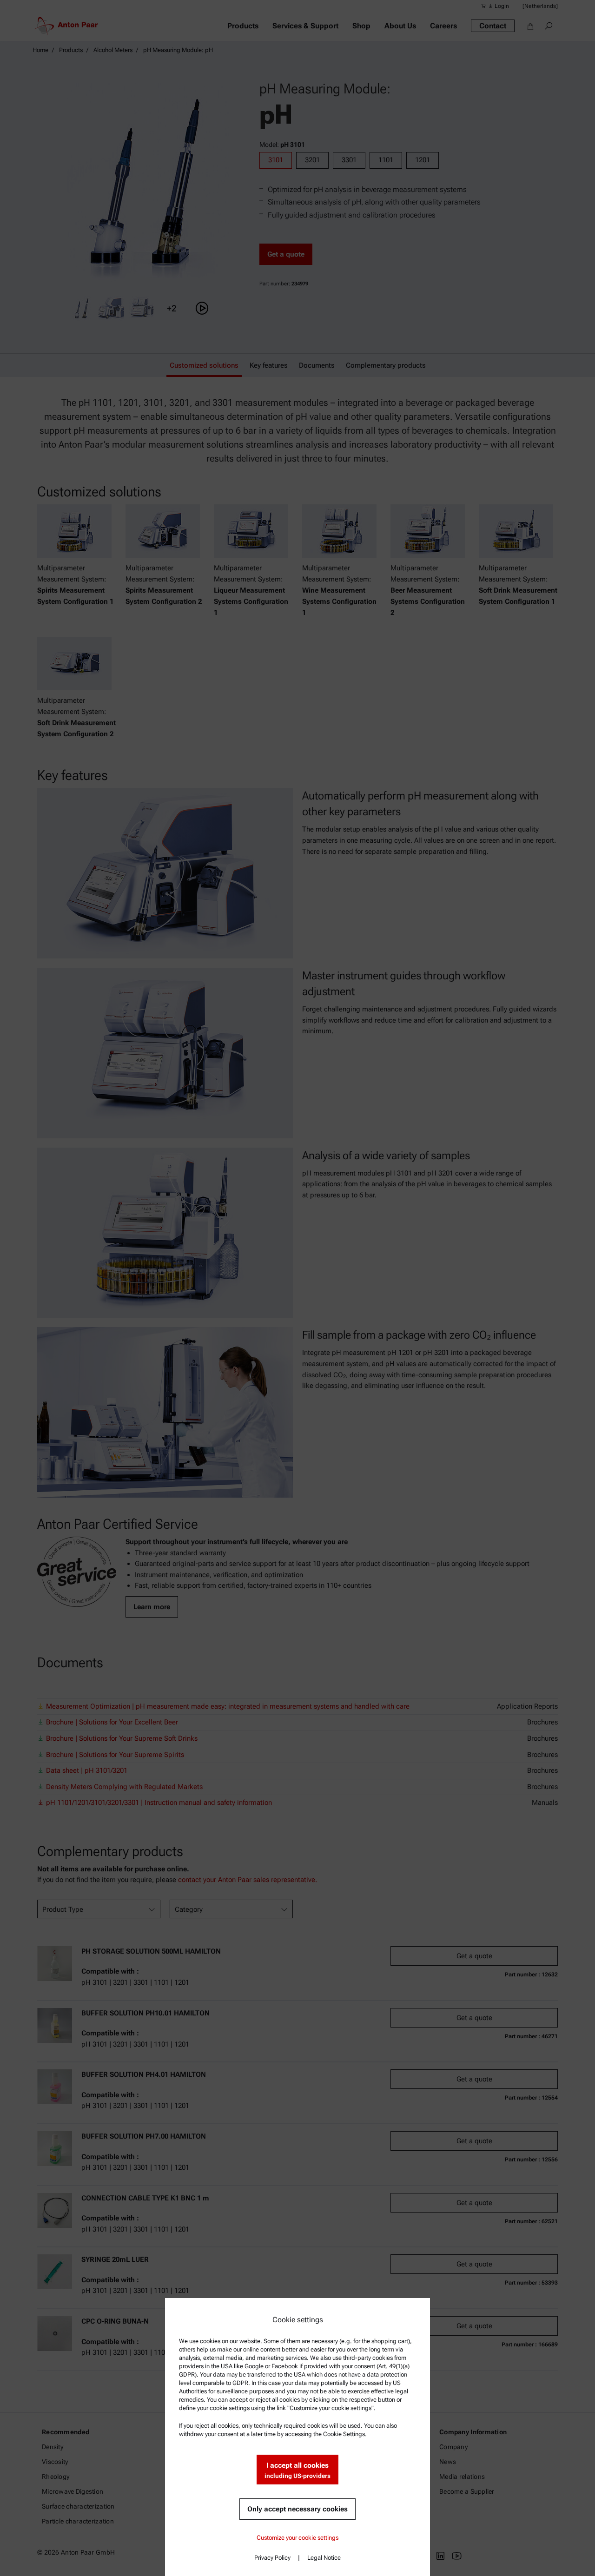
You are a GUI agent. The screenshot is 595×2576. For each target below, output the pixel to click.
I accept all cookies (297, 2470)
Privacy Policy (272, 2558)
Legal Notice (324, 2558)
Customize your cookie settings (297, 2538)
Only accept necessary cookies (297, 2509)
